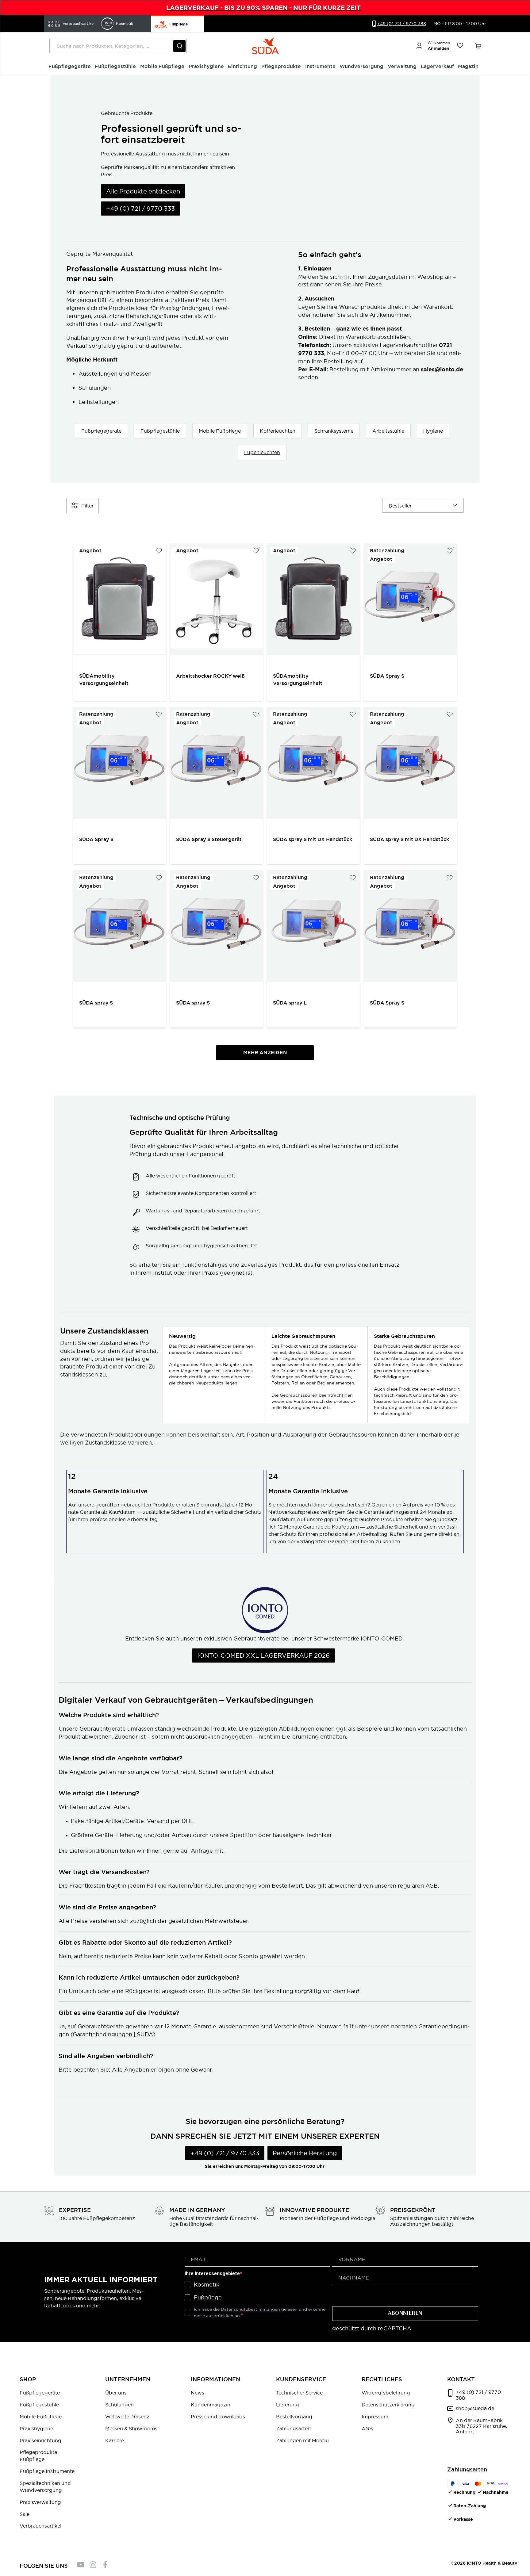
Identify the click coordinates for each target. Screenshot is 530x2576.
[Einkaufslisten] (460, 46)
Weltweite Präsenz (127, 2417)
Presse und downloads (218, 2417)
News (198, 2393)
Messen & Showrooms (131, 2429)
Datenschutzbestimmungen (251, 2309)
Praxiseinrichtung (40, 2440)
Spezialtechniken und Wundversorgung (45, 2487)
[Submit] (179, 46)
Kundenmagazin (211, 2405)
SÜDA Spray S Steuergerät (209, 839)
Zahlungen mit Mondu (302, 2440)
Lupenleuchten (262, 452)
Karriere (115, 2440)
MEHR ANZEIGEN (265, 1053)
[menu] (265, 67)
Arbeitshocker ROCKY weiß (210, 676)
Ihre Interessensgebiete (212, 2274)
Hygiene (433, 431)
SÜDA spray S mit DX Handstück (313, 839)
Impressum (375, 2417)
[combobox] (118, 46)
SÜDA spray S (97, 1003)
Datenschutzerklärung (388, 2405)
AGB (367, 2429)
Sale (25, 2514)
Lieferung (288, 2405)
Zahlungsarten (293, 2429)
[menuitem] (70, 67)
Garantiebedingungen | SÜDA (113, 2034)
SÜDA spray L (290, 1003)
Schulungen (119, 2405)
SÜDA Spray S (387, 676)
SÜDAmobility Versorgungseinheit (104, 680)
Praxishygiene (36, 2429)
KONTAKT (461, 2379)
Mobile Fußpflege (220, 431)
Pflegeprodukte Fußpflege (38, 2456)
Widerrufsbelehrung (386, 2393)
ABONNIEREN (405, 2314)
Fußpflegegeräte (101, 431)
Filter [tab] (87, 506)
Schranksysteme (334, 431)
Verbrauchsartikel (40, 2526)
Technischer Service (299, 2393)
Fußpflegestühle (160, 431)
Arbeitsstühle (388, 431)
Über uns (116, 2393)
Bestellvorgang (294, 2417)
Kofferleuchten (278, 431)
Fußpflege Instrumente (47, 2471)
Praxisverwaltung (40, 2502)
